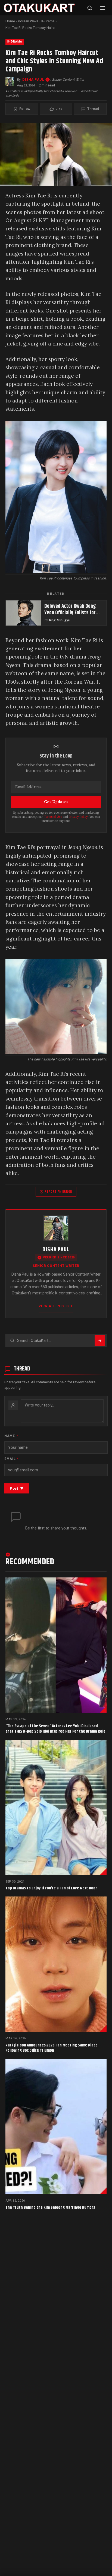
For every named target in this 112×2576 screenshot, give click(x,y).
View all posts (54, 1306)
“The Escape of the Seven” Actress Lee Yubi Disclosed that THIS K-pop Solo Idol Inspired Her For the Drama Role (55, 1729)
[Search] (90, 8)
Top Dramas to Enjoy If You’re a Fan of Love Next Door (51, 1888)
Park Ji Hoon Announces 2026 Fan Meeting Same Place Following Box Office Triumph (52, 2048)
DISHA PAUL (33, 79)
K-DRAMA (15, 42)
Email (12, 1459)
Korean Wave (28, 21)
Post (14, 1488)
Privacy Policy (78, 817)
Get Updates (56, 802)
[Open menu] (103, 8)
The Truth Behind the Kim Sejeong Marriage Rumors (50, 2207)
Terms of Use (53, 817)
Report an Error (58, 1192)
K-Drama (48, 21)
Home (10, 21)
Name (11, 1436)
